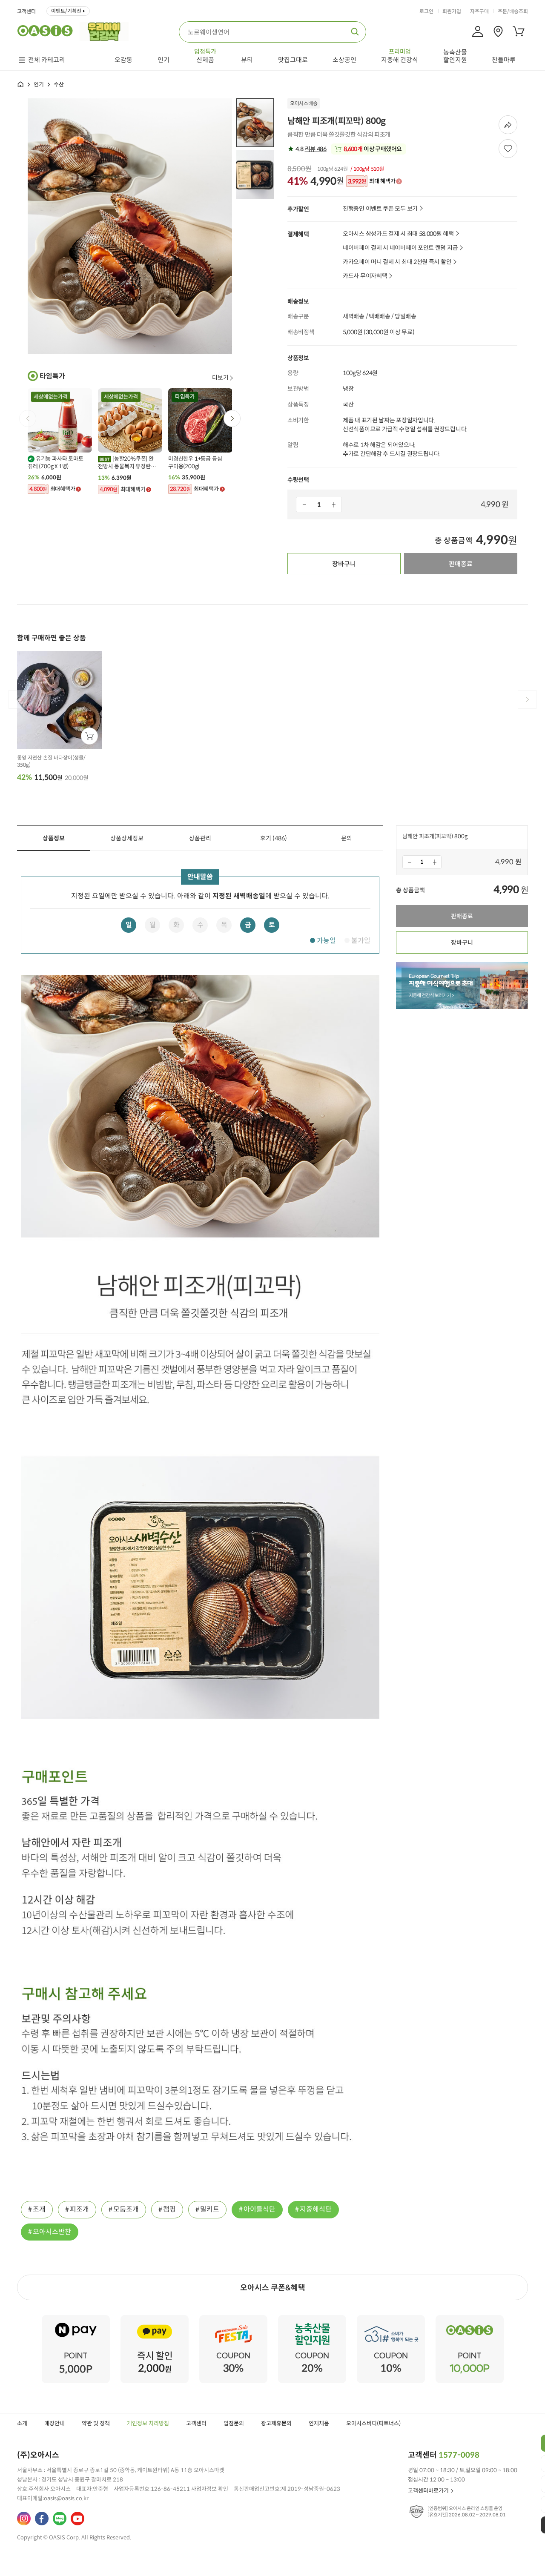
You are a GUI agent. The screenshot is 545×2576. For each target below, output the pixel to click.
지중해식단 (316, 2209)
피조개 (79, 2209)
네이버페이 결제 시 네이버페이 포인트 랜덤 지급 (400, 248)
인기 (39, 85)
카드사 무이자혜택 (365, 276)
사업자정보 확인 (210, 2489)
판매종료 (461, 564)
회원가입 (452, 11)
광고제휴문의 (276, 2423)
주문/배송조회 (513, 11)
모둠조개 (126, 2209)
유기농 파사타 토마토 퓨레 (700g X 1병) (56, 463)
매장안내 (54, 2423)
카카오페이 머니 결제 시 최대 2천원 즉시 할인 (397, 262)
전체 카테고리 (47, 60)
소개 (22, 2423)
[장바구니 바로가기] (519, 32)
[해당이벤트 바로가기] (76, 2319)
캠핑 (169, 2209)
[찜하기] (508, 149)
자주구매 (479, 11)
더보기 (220, 378)
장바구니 (344, 564)
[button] (232, 418)
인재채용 (319, 2423)
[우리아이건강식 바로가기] (106, 31)
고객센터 (26, 11)
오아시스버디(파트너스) (373, 2423)
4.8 (310, 149)
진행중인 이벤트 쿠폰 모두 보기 (380, 209)
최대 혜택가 (371, 181)
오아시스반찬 (52, 2232)
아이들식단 (260, 2209)
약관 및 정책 (96, 2423)
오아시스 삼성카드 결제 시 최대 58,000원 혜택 (398, 234)
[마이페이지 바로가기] (478, 32)
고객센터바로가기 (428, 2491)
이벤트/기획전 (66, 11)
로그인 (426, 11)
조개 (39, 2209)
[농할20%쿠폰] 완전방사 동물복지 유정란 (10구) (126, 463)
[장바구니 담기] (89, 736)
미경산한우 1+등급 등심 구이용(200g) (195, 463)
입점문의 (234, 2423)
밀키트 (210, 2209)
